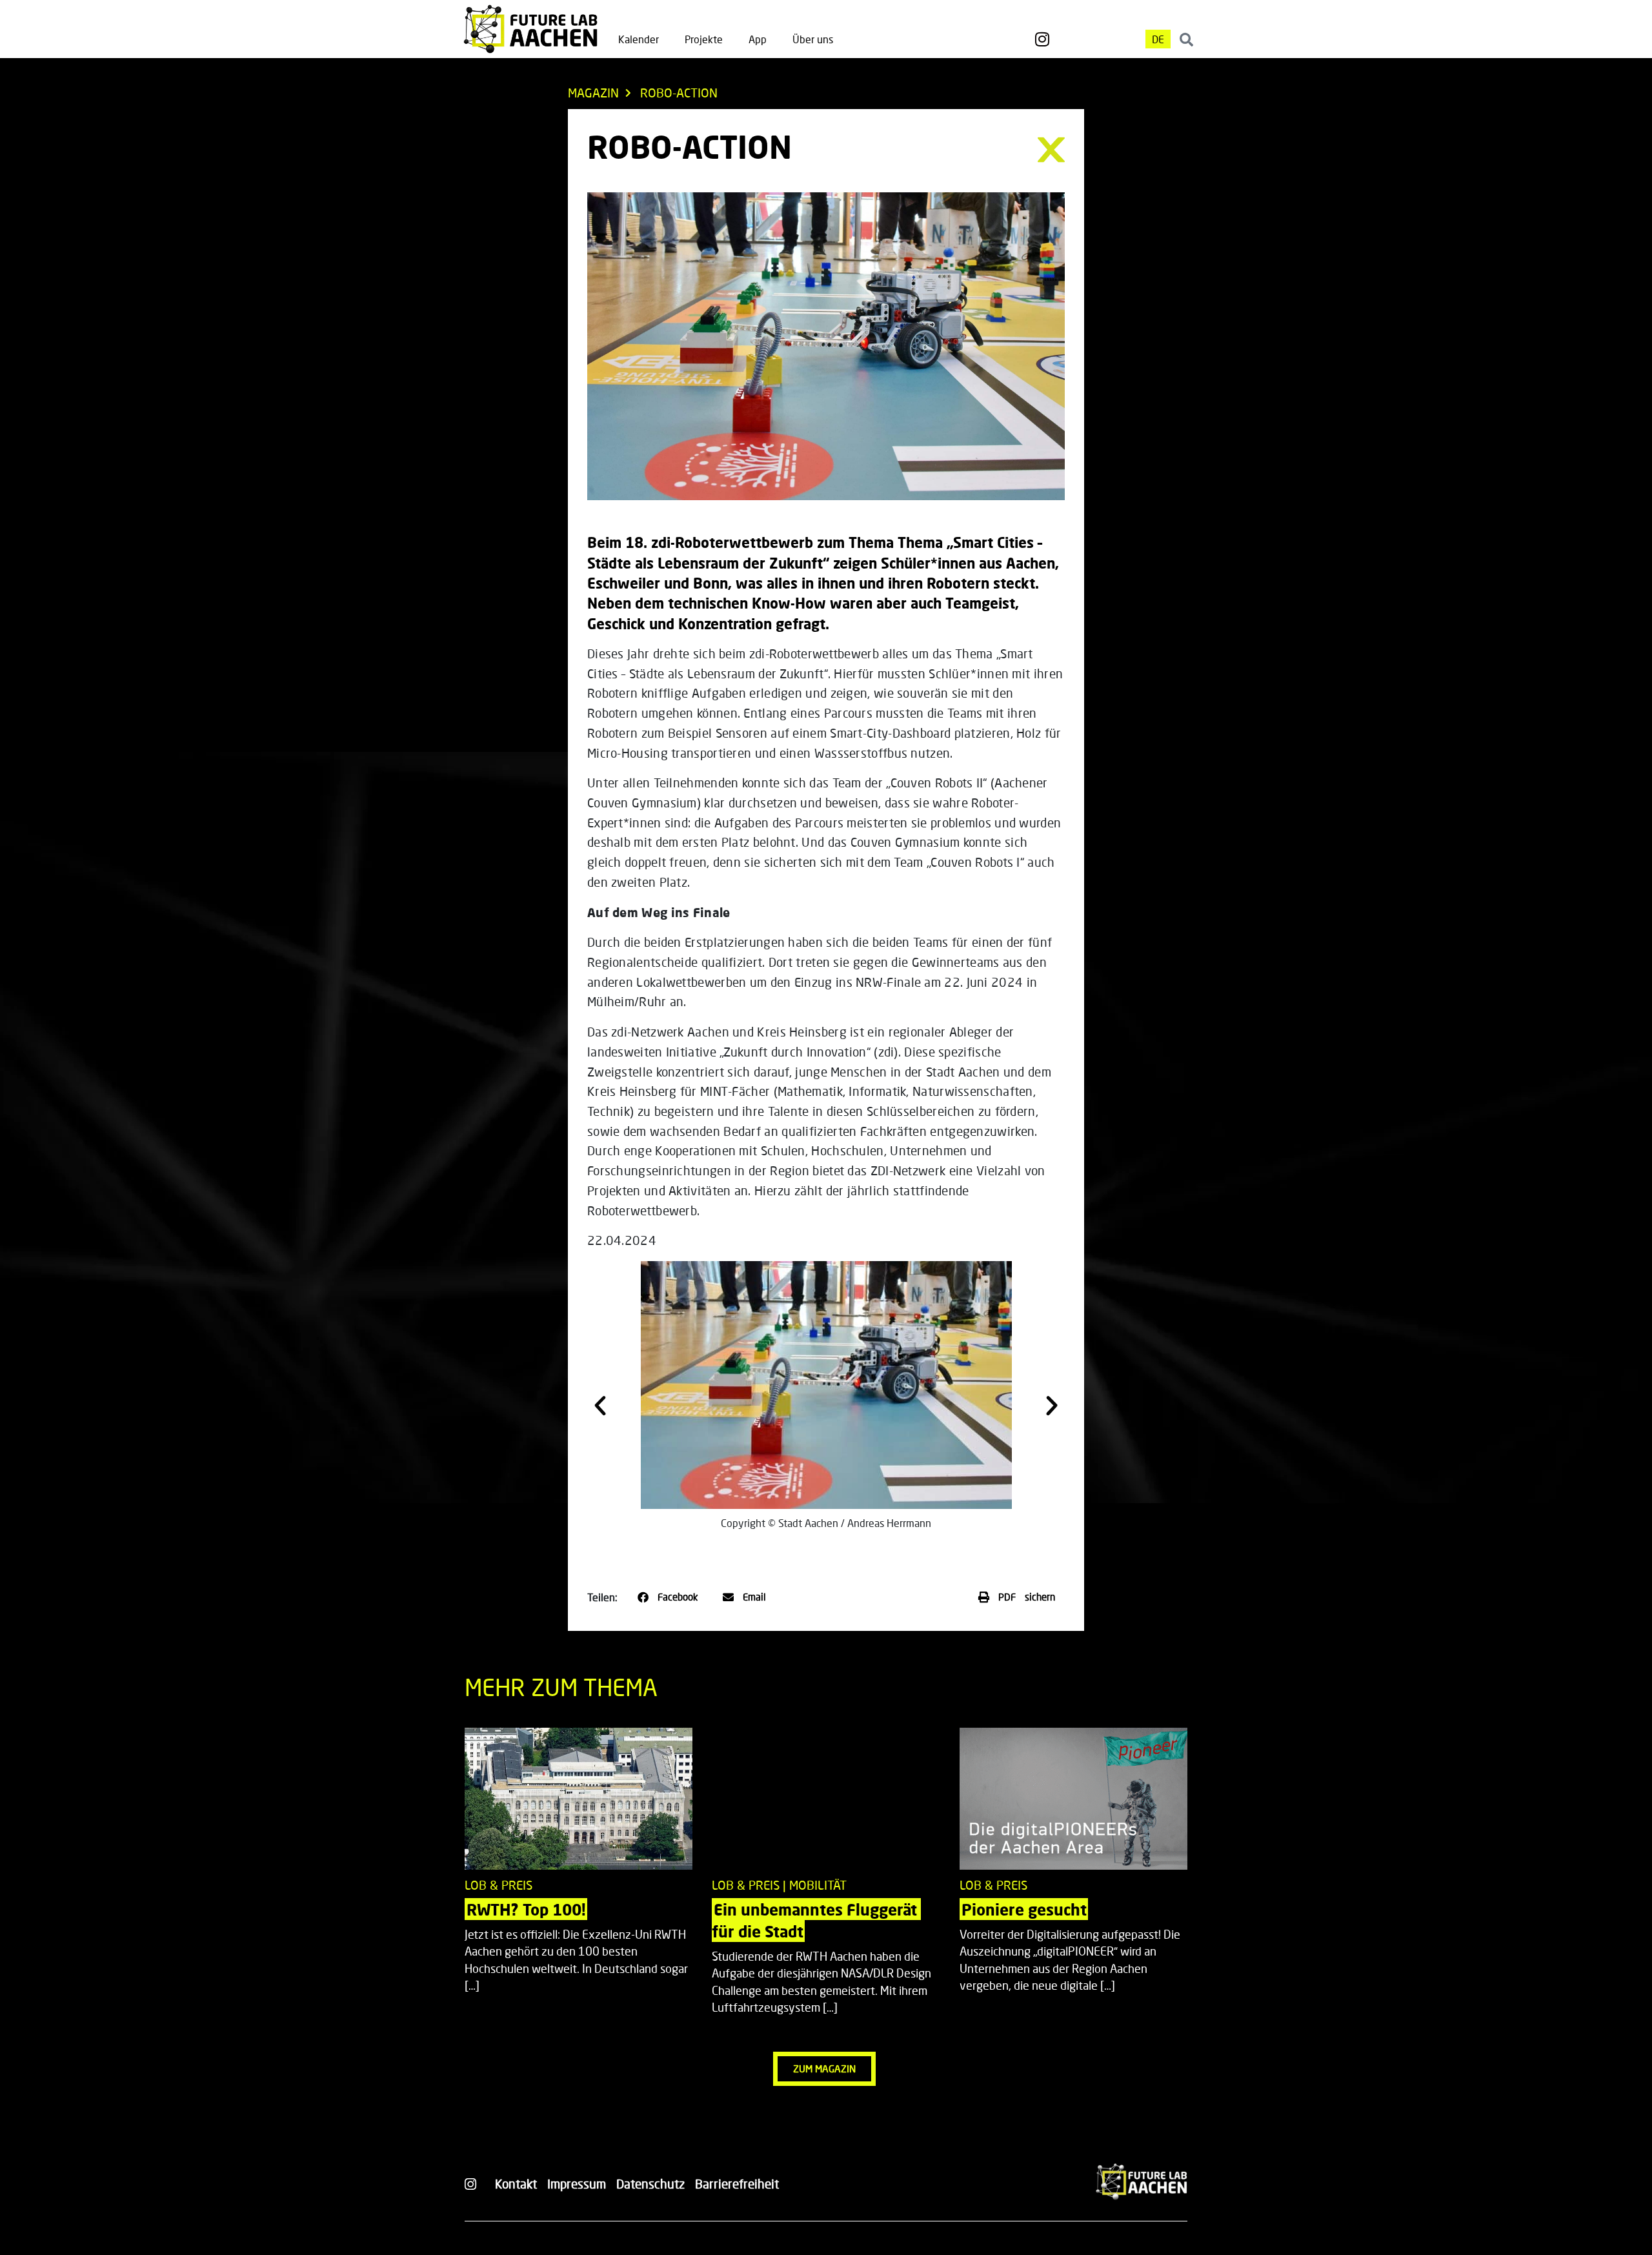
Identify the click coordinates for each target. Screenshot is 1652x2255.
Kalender (639, 39)
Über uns (813, 39)
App (758, 39)
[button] (600, 1406)
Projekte (704, 39)
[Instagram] (1042, 39)
